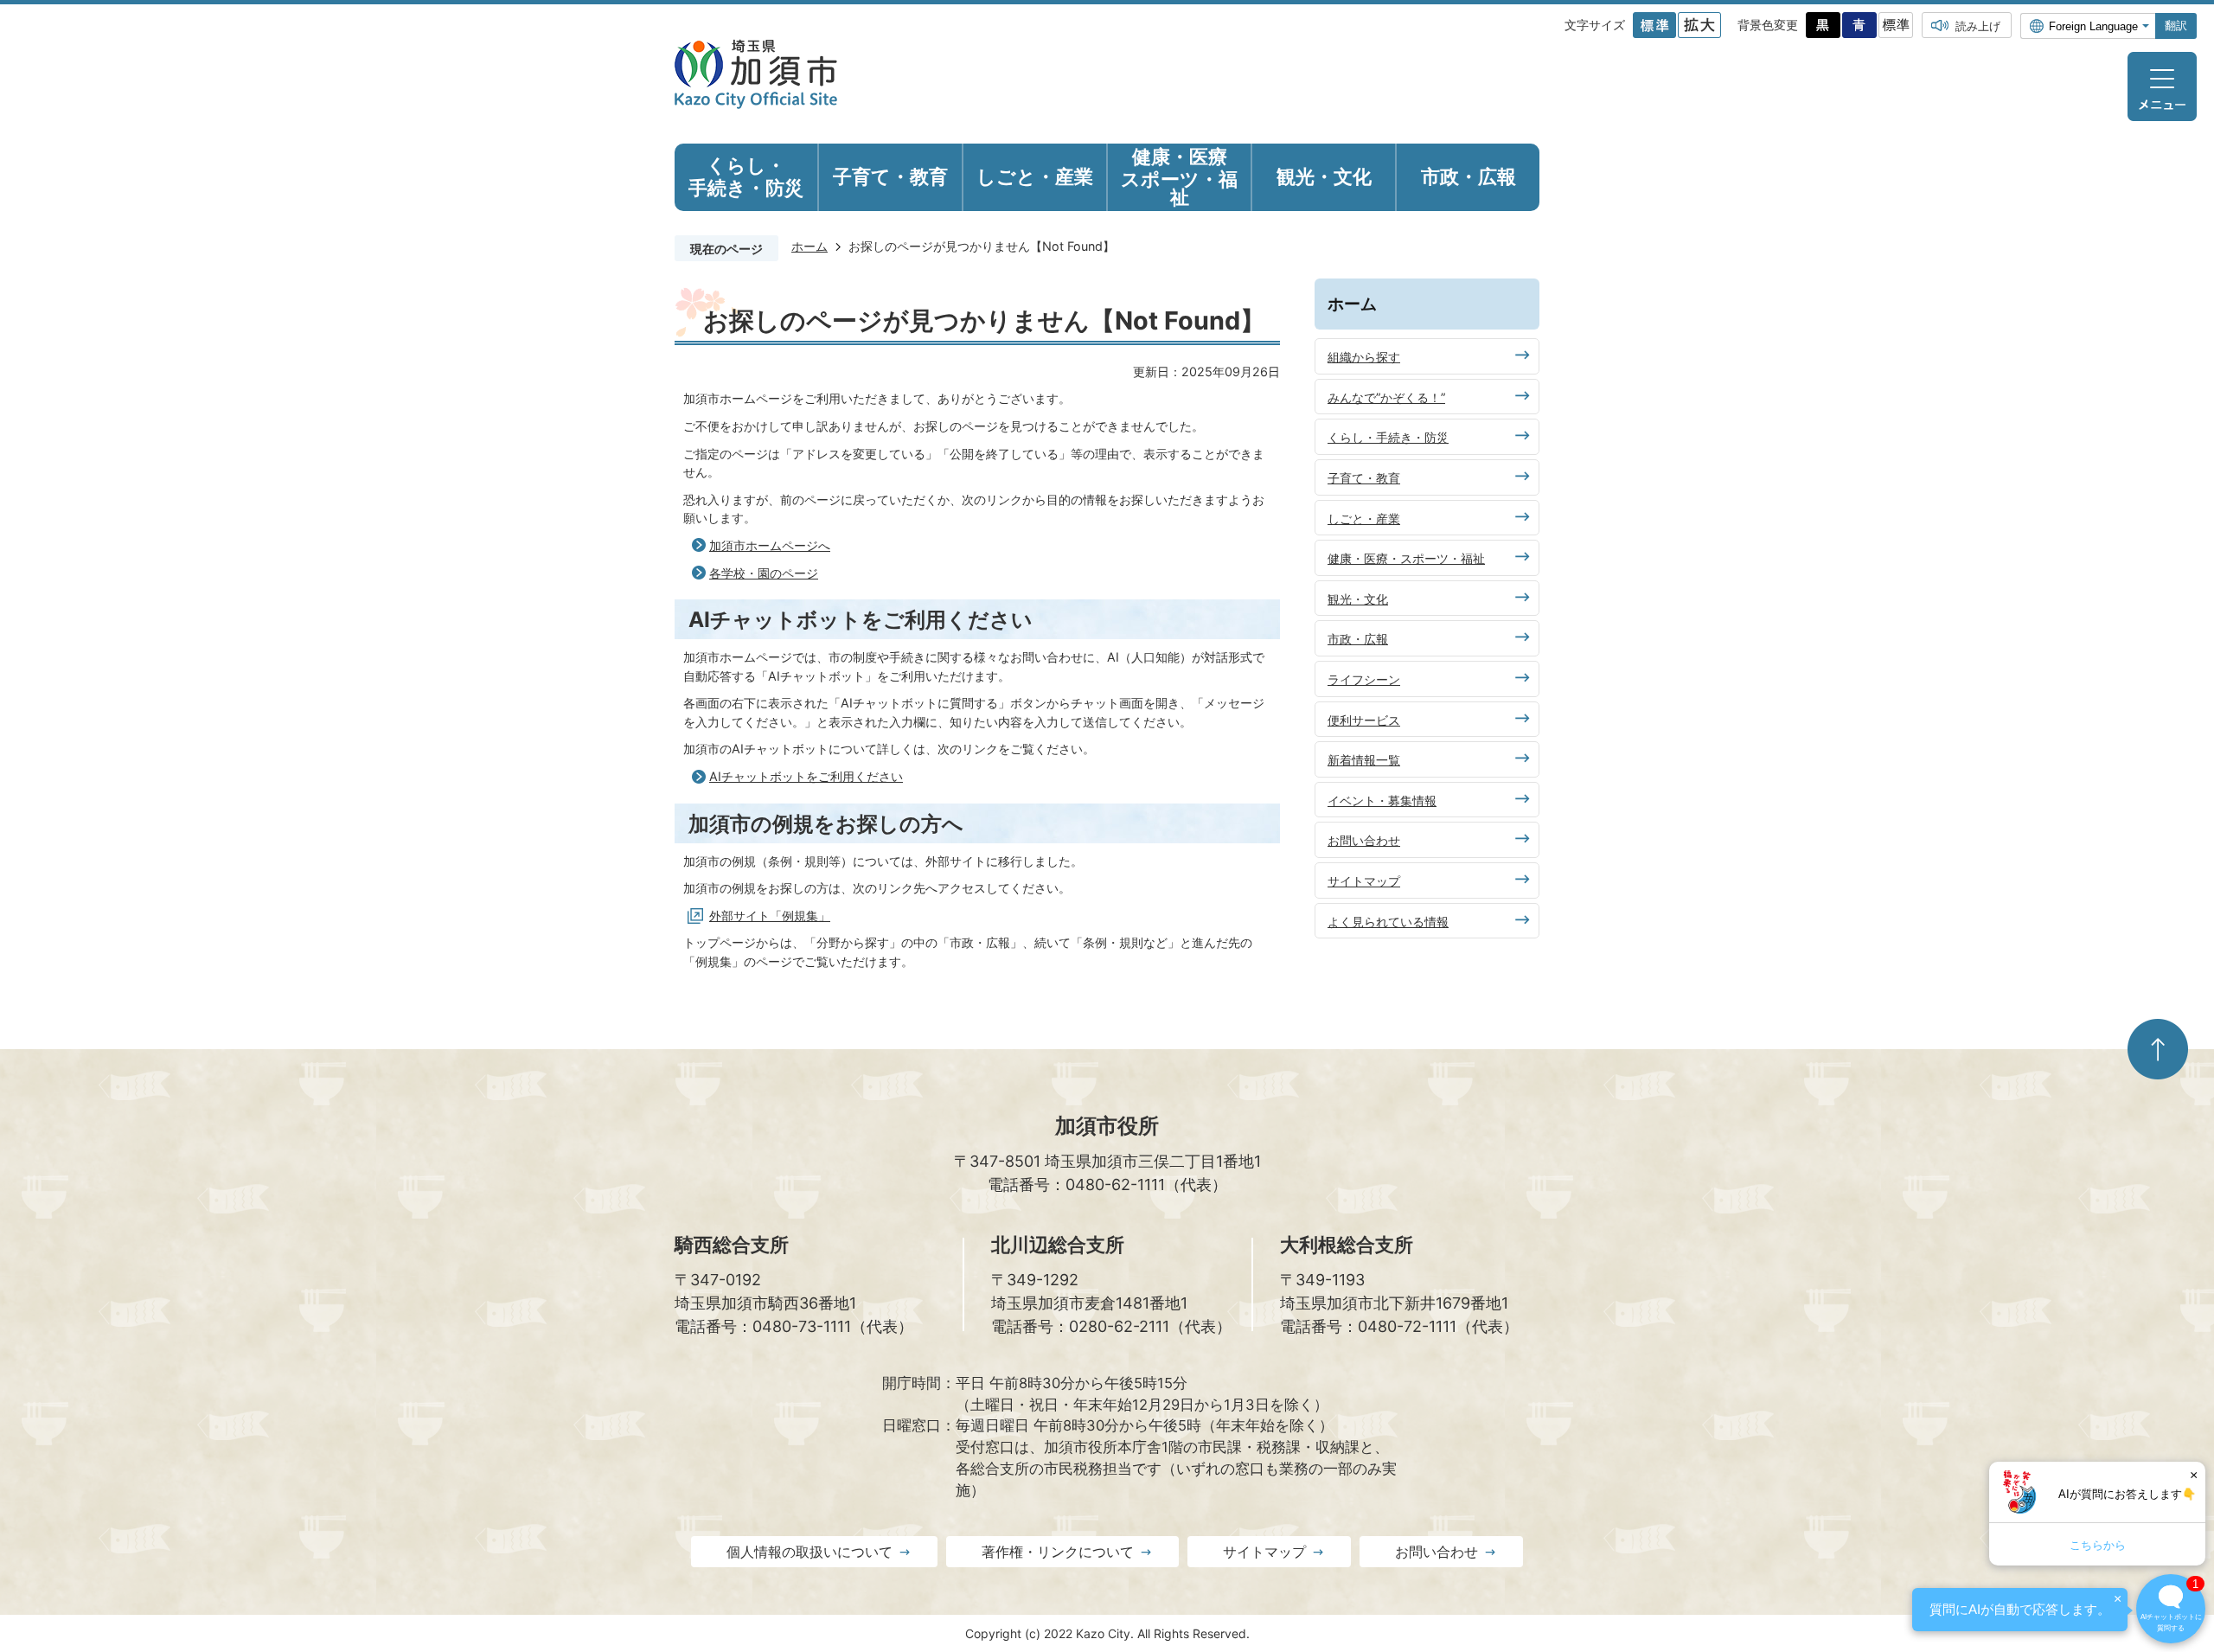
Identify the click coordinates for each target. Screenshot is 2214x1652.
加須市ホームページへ (770, 545)
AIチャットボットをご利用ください (806, 776)
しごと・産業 (1364, 519)
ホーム (809, 246)
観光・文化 (1358, 599)
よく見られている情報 (1388, 922)
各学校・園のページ (764, 573)
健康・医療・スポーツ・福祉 (1406, 558)
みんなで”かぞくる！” (1386, 397)
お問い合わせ (1364, 840)
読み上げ (1978, 26)
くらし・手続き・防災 (1388, 437)
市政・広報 (1358, 639)
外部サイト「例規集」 (770, 916)
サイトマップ (1364, 881)
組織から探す (1364, 357)
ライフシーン (1364, 679)
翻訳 (2176, 26)
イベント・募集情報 (1382, 800)
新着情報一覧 (1364, 760)
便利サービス (1364, 720)
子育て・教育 (1364, 478)
